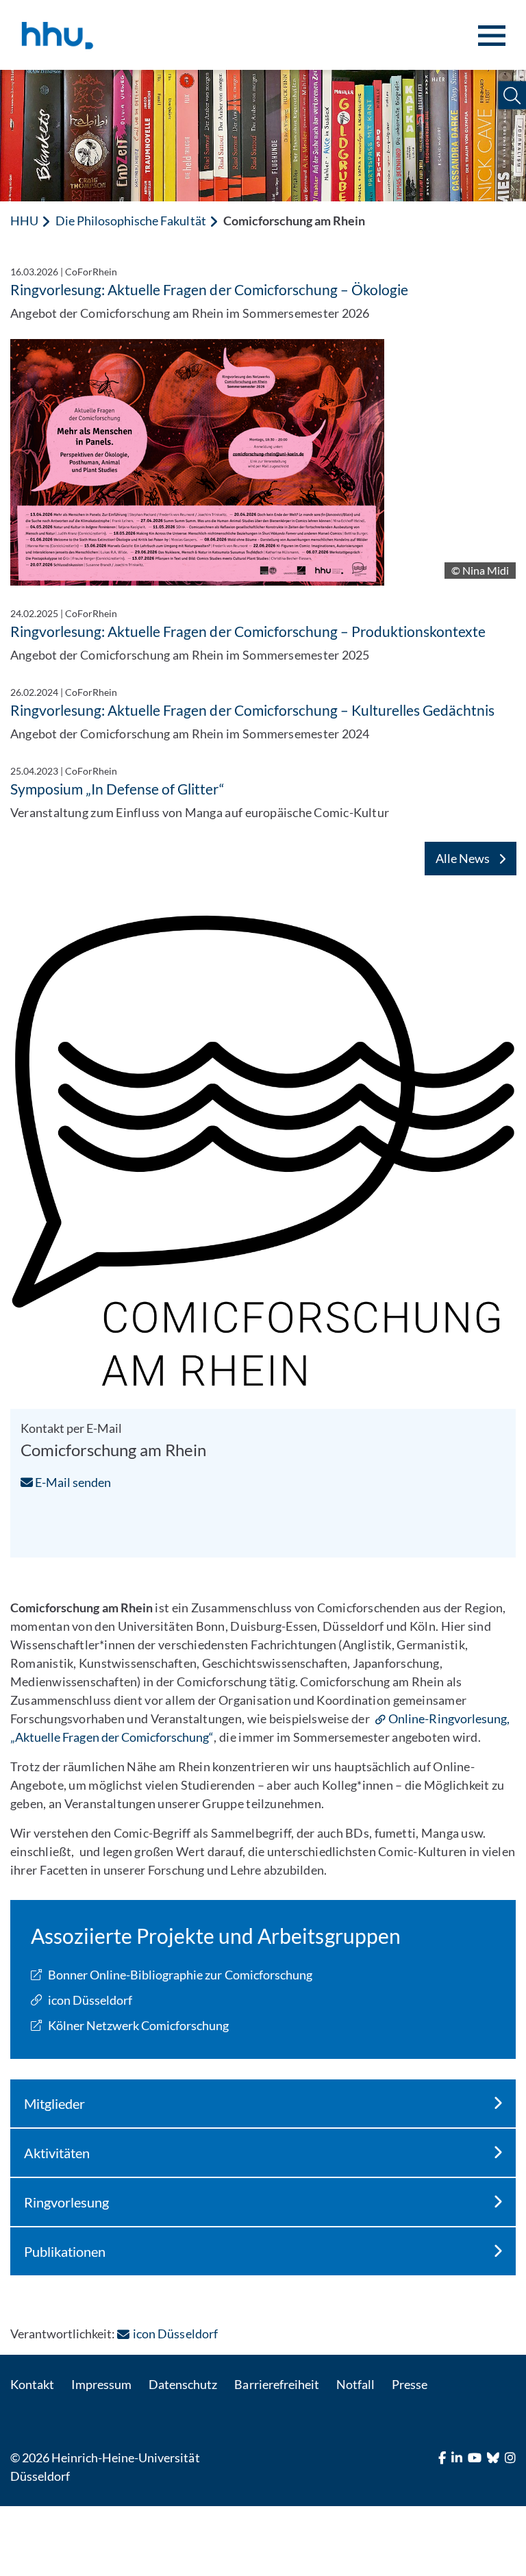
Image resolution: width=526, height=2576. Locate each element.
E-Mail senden (72, 1482)
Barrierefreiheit (276, 2384)
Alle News (464, 858)
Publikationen (65, 2251)
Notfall (355, 2384)
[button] (512, 96)
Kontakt (32, 2384)
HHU (24, 221)
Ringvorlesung (66, 2202)
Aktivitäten (57, 2153)
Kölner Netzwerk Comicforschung (138, 2025)
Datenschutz (183, 2384)
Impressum (101, 2384)
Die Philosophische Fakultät (130, 221)
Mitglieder (54, 2103)
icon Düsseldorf (90, 2000)
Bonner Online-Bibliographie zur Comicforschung (180, 1975)
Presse (410, 2384)
